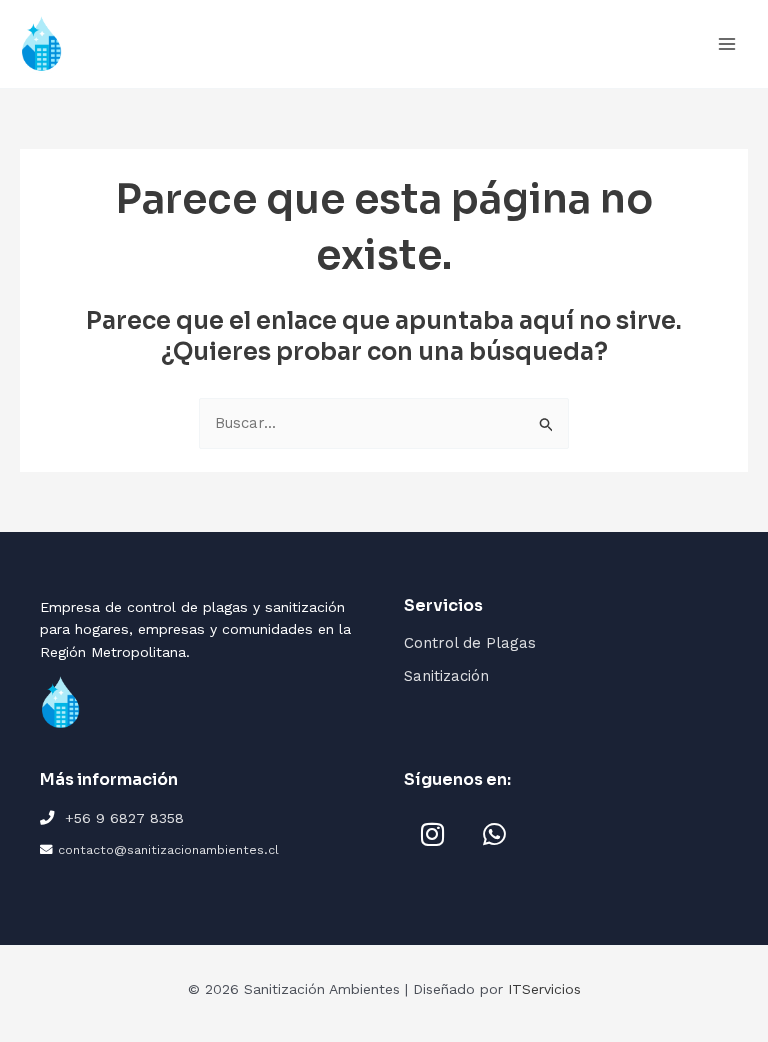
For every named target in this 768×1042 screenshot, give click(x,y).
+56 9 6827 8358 (124, 818)
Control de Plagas (470, 643)
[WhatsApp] (494, 834)
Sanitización (446, 676)
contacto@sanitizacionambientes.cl (168, 849)
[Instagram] (432, 834)
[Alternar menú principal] (727, 44)
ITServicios (544, 989)
